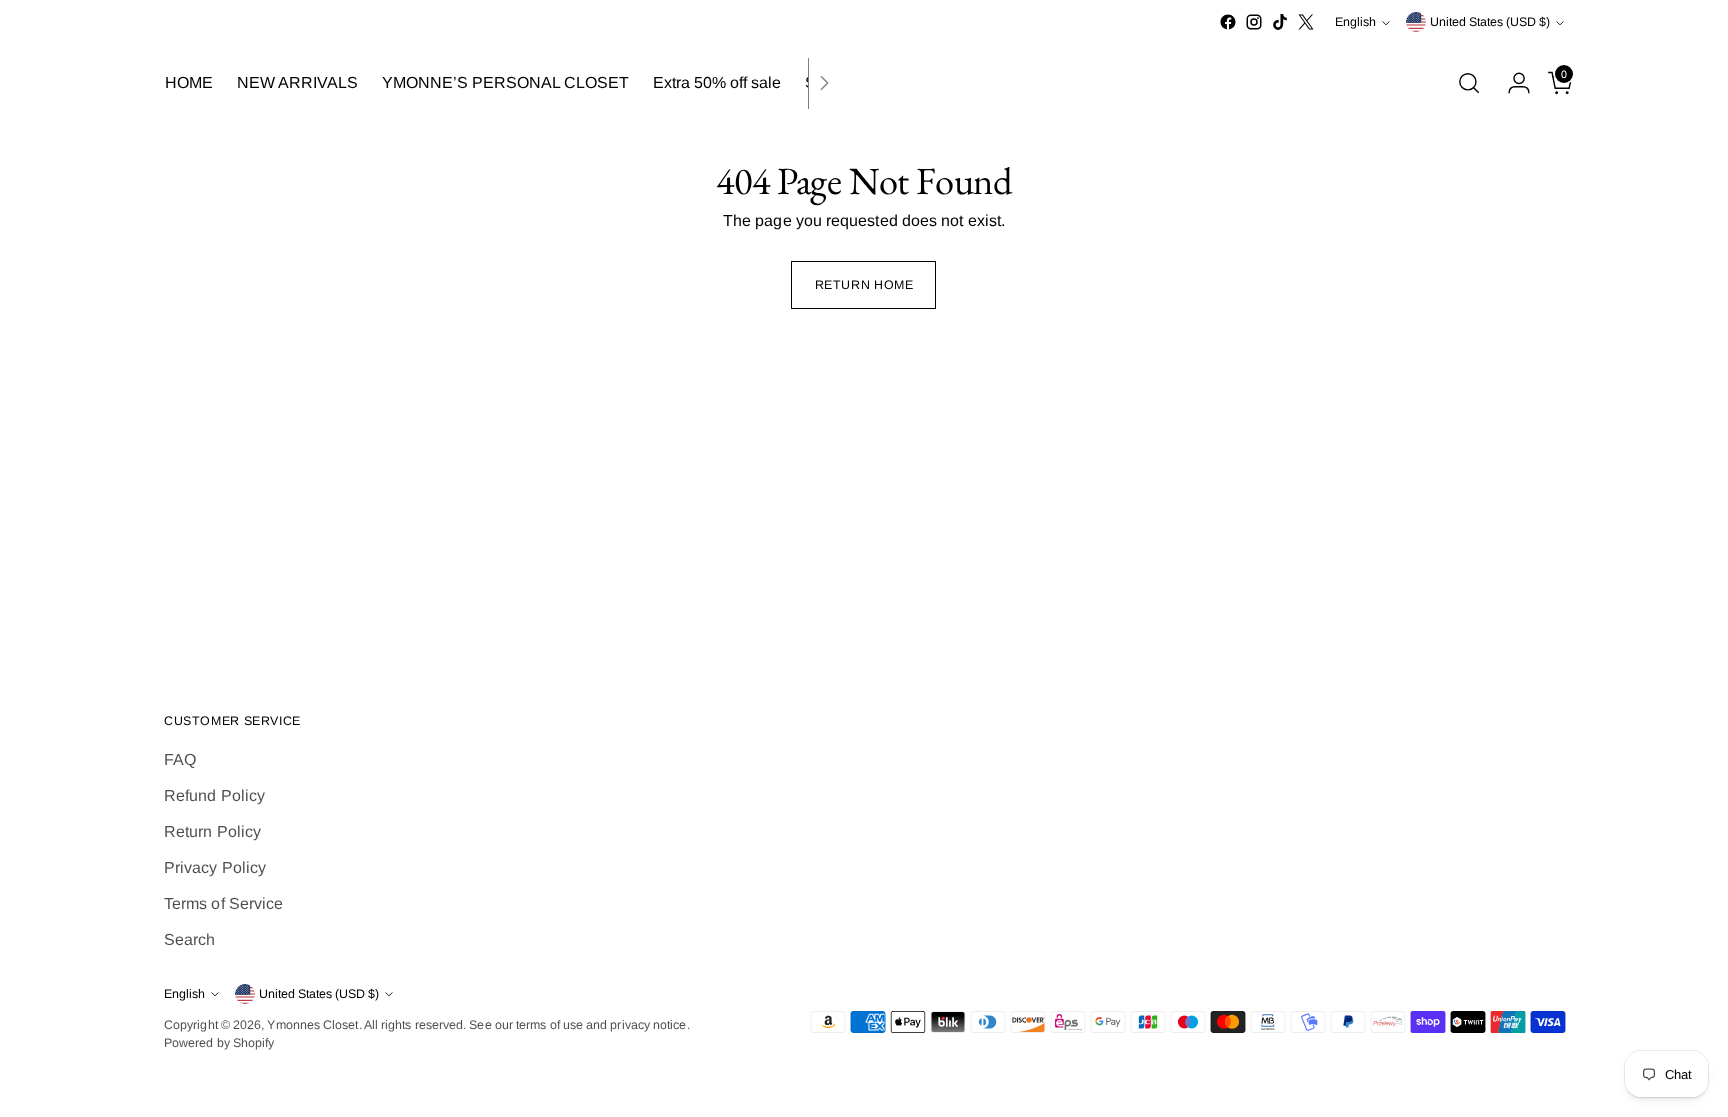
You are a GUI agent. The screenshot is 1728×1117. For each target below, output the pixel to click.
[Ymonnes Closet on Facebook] (1228, 22)
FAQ (180, 759)
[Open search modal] (1469, 83)
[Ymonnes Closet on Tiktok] (1280, 22)
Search (189, 939)
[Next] (824, 83)
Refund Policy (214, 795)
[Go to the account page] (1511, 83)
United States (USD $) (1490, 22)
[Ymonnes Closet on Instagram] (1254, 22)
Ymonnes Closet (312, 1025)
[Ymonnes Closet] (864, 83)
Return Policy (212, 831)
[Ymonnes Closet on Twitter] (1306, 22)
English (1355, 22)
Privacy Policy (215, 867)
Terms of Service (223, 903)
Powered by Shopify (219, 1043)
